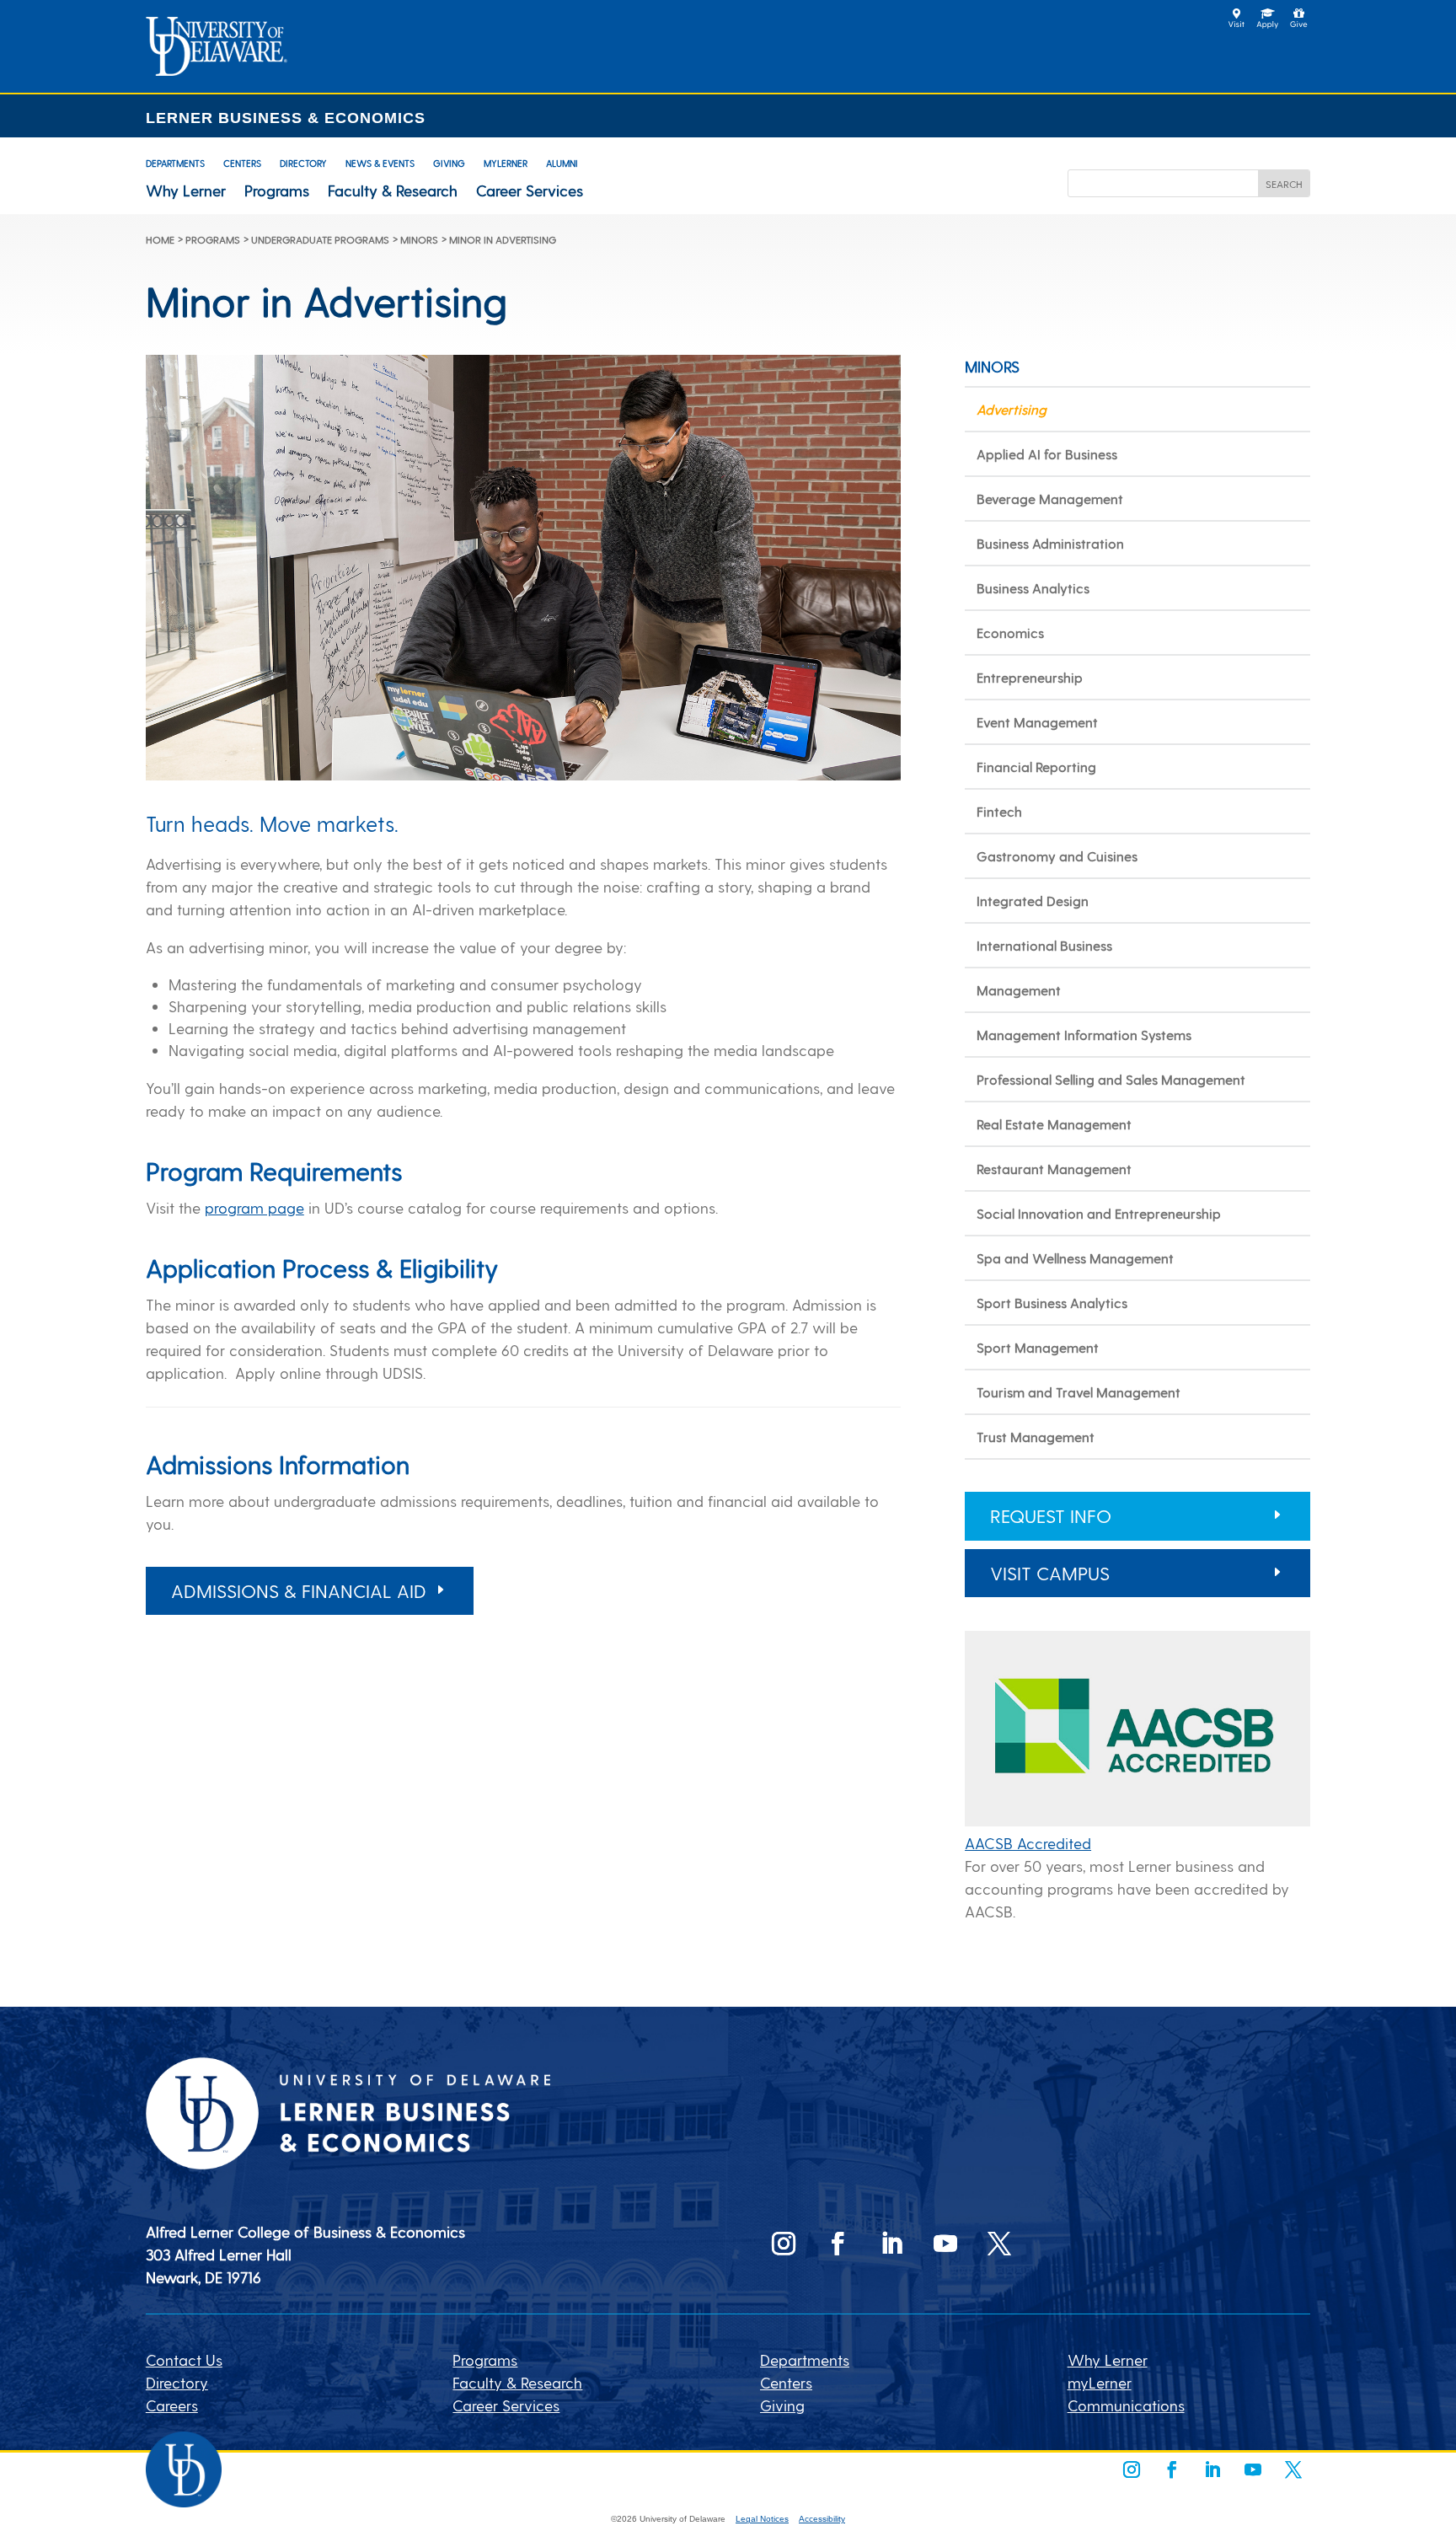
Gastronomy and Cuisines (1057, 856)
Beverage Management (1050, 499)
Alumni (562, 163)
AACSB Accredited (1028, 1843)
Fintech (999, 811)
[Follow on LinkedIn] (891, 2244)
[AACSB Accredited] (1137, 1820)
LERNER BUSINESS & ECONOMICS (286, 118)
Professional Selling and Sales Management (1111, 1079)
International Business (1044, 945)
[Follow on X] (999, 2244)
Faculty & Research (393, 190)
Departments (175, 163)
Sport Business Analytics (1052, 1303)
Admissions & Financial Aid (299, 1590)
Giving (449, 163)
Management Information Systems (1084, 1035)
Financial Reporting (1036, 767)
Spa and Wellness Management (1075, 1258)
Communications (1126, 2405)
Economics (1010, 633)
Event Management (1037, 722)
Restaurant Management (1054, 1169)
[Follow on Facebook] (838, 2244)
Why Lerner (186, 190)
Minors (419, 239)
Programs (277, 190)
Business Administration (1050, 543)
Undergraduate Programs (320, 239)
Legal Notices (762, 2519)
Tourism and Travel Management (1079, 1392)
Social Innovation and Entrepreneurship (1099, 1213)
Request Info (1051, 1515)
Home (160, 239)
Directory (303, 163)
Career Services (530, 190)
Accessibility (822, 2519)
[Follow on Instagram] (784, 2244)
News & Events (380, 163)
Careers (172, 2405)
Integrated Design (1033, 901)
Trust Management (1036, 1437)
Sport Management (1038, 1347)
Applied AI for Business (1047, 454)
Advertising (1012, 409)
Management (1019, 990)
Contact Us (184, 2359)
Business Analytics (1033, 588)
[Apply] (217, 70)
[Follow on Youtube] (945, 2244)
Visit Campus (1050, 1573)
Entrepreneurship (1030, 677)
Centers (242, 163)
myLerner (506, 163)
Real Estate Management (1054, 1124)
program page (254, 1207)
